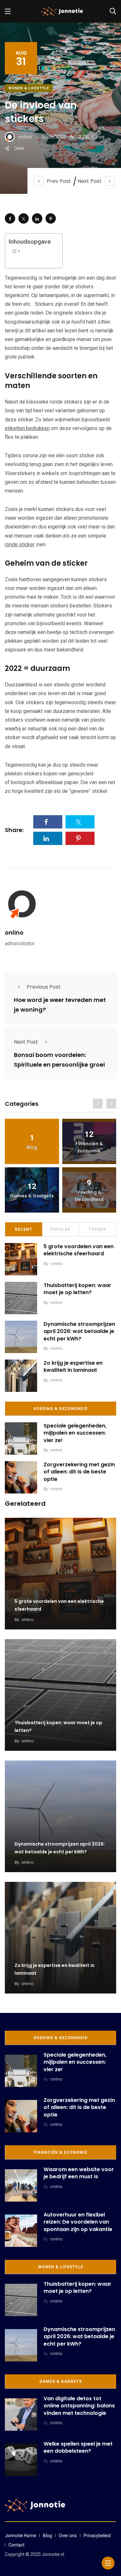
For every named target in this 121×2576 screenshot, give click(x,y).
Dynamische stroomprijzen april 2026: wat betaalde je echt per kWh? (79, 1331)
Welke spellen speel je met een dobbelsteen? (78, 2447)
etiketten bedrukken (27, 428)
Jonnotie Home (20, 2536)
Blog (47, 2536)
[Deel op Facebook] (10, 218)
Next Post (90, 181)
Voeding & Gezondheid (60, 1409)
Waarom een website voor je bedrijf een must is (79, 2173)
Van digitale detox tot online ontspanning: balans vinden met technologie (79, 2406)
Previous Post (44, 987)
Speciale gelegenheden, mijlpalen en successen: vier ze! (75, 1433)
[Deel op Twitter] (24, 218)
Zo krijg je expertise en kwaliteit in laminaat (73, 1366)
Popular (60, 1229)
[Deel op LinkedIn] (37, 218)
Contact (16, 2545)
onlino (14, 933)
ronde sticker (20, 544)
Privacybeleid (97, 2536)
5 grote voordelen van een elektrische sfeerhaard (79, 1250)
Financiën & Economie (60, 2152)
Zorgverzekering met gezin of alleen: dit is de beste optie (79, 1472)
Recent (24, 1229)
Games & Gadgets (61, 2382)
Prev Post (59, 181)
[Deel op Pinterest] (51, 218)
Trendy (97, 1229)
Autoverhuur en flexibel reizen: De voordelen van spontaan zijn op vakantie (78, 2222)
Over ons (68, 2536)
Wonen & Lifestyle (29, 88)
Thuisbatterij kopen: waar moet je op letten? (77, 1289)
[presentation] (98, 1104)
